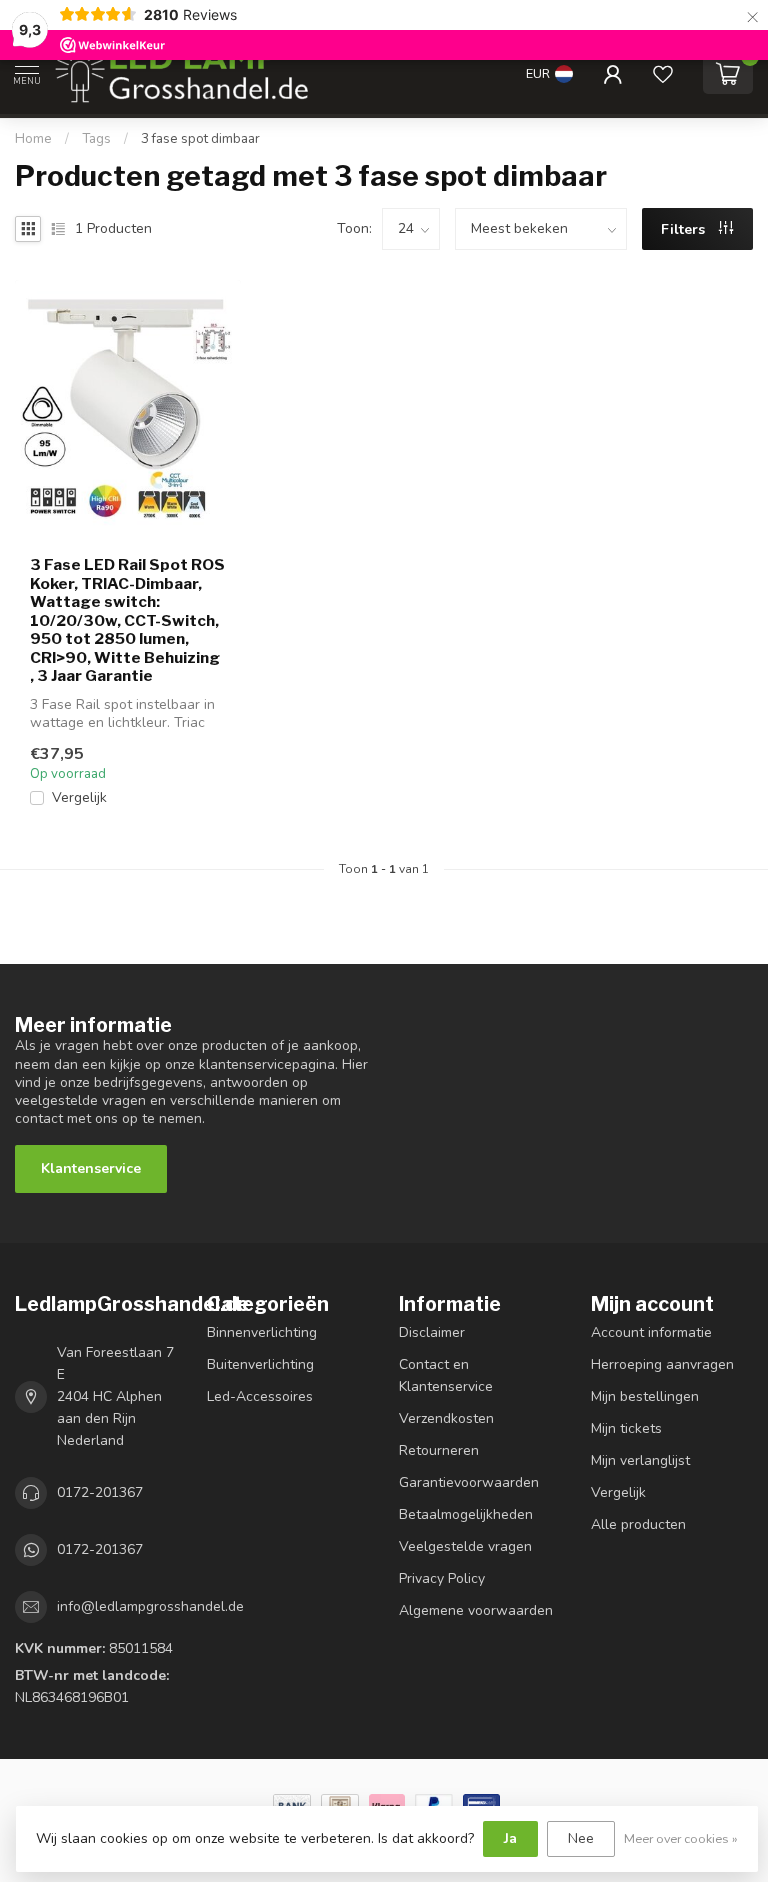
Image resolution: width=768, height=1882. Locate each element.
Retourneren (439, 1450)
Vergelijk (79, 797)
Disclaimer (432, 1332)
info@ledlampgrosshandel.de (150, 1606)
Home (33, 139)
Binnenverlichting (262, 1332)
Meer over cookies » (681, 1838)
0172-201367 (100, 1492)
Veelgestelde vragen (465, 1546)
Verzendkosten (446, 1418)
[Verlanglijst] (663, 74)
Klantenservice (91, 1168)
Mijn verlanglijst (640, 1460)
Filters (685, 229)
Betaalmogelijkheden (466, 1514)
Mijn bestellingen (645, 1396)
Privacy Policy (442, 1578)
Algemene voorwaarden (476, 1610)
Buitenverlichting (260, 1364)
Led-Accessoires (260, 1396)
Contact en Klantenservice (446, 1375)
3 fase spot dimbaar (200, 139)
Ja (510, 1838)
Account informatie (651, 1332)
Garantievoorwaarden (469, 1482)
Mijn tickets (626, 1428)
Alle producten (638, 1524)
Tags (96, 139)
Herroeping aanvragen (662, 1364)
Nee (581, 1838)
